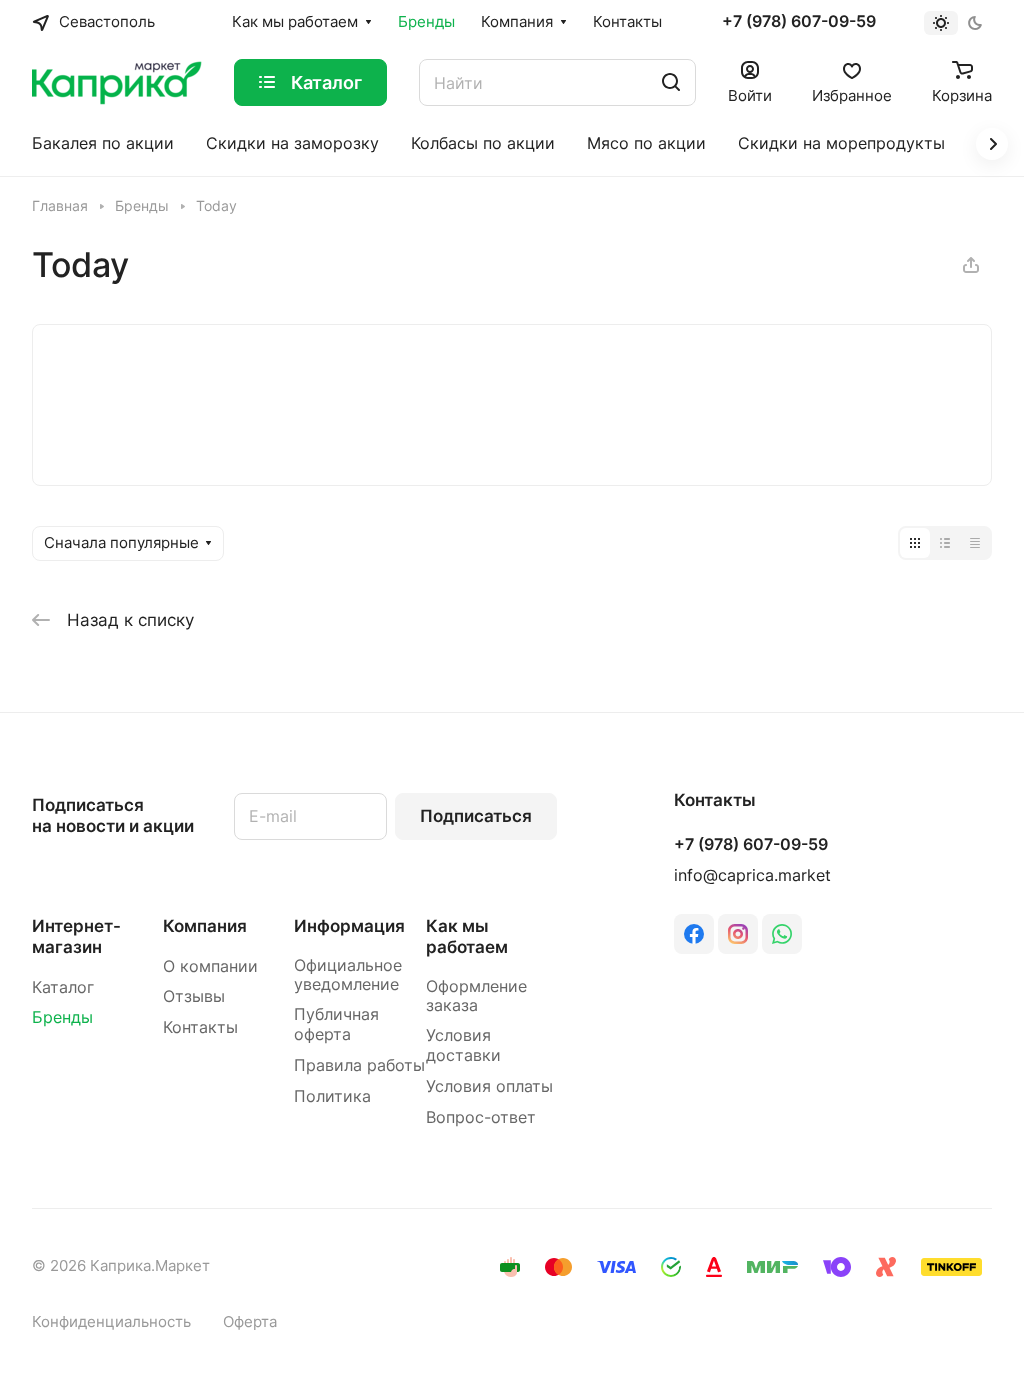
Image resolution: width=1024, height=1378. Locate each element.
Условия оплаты (489, 1086)
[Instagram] (738, 934)
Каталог (63, 987)
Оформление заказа (476, 996)
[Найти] (671, 82)
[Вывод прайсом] (975, 543)
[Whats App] (782, 934)
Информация (349, 926)
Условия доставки (463, 1045)
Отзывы (194, 996)
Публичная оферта (336, 1024)
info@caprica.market (752, 875)
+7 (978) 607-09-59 (799, 22)
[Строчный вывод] (945, 543)
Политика (332, 1096)
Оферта (250, 1322)
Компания (205, 926)
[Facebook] (694, 934)
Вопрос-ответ (481, 1117)
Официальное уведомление (348, 975)
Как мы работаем (467, 936)
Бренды (62, 1017)
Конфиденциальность (111, 1322)
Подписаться (476, 816)
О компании (210, 966)
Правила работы (359, 1065)
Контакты (200, 1027)
